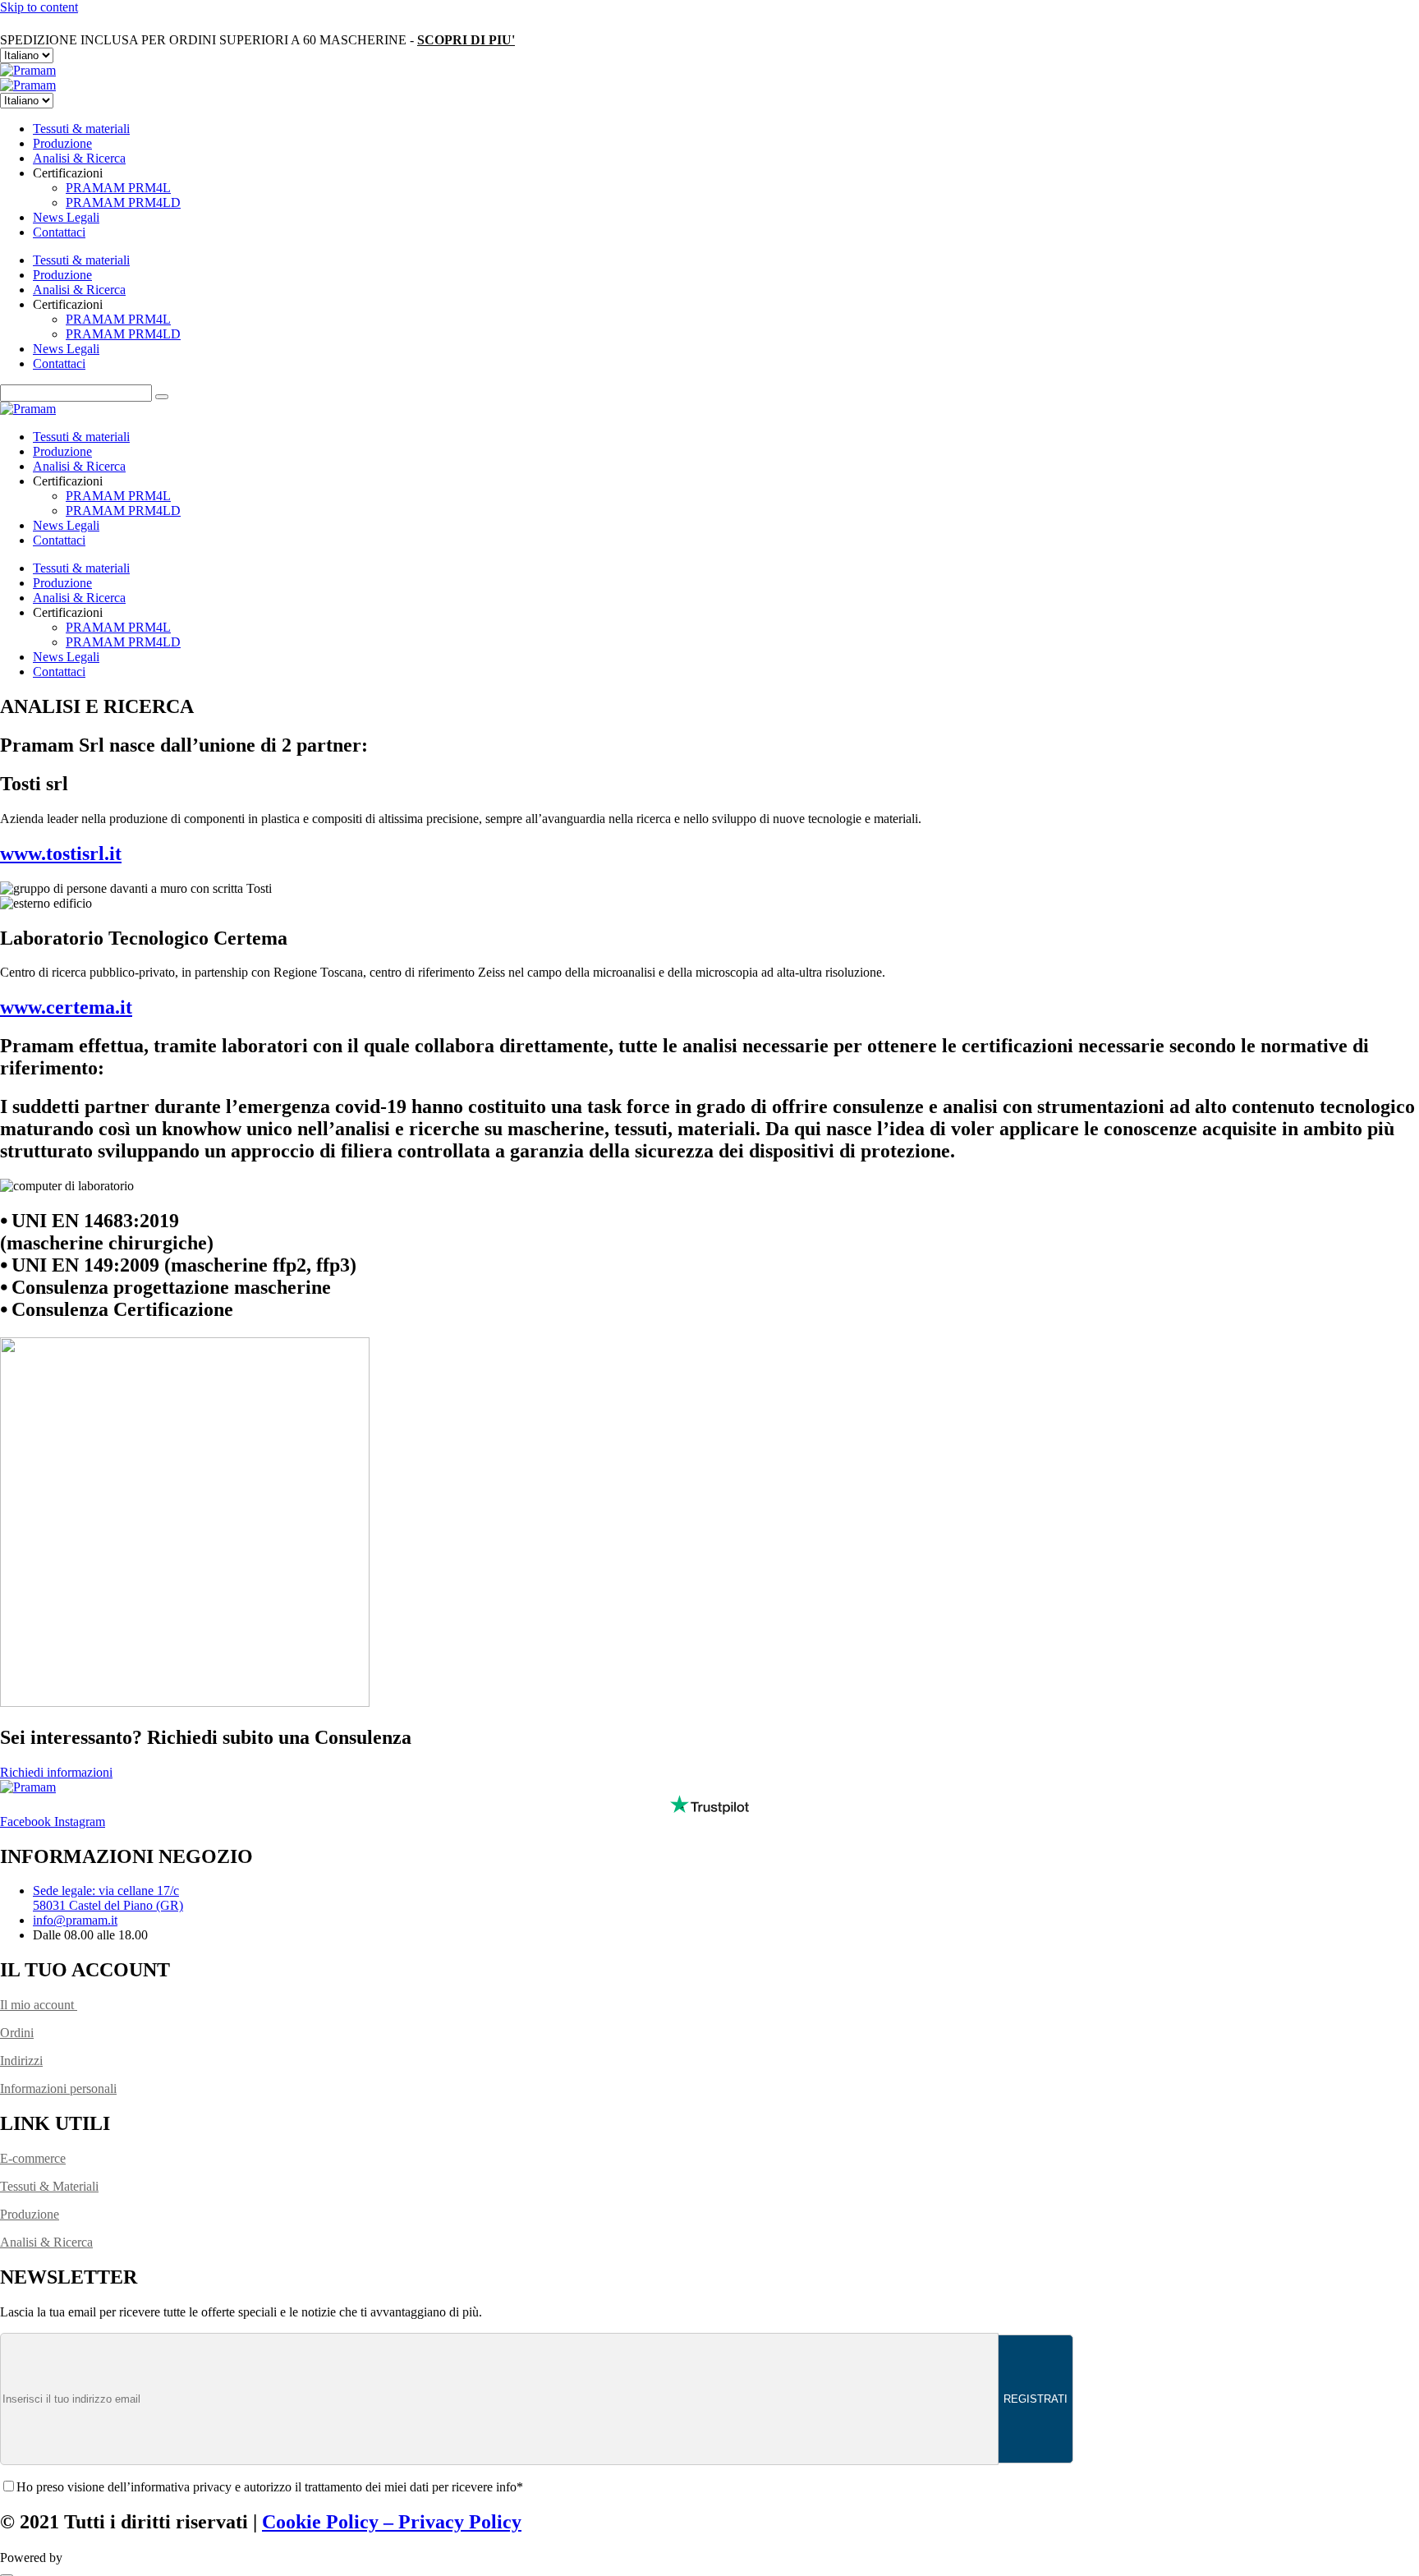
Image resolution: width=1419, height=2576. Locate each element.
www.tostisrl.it (61, 853)
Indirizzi (21, 2061)
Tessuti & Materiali (49, 2186)
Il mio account (39, 2005)
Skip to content (39, 7)
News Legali (66, 217)
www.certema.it (66, 1007)
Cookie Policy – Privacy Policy (392, 2522)
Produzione (62, 143)
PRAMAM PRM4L (118, 188)
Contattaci (59, 232)
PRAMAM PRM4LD (123, 202)
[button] (56, 1772)
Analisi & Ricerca (79, 158)
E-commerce (33, 2158)
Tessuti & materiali (81, 129)
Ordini (17, 2033)
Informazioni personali (58, 2088)
